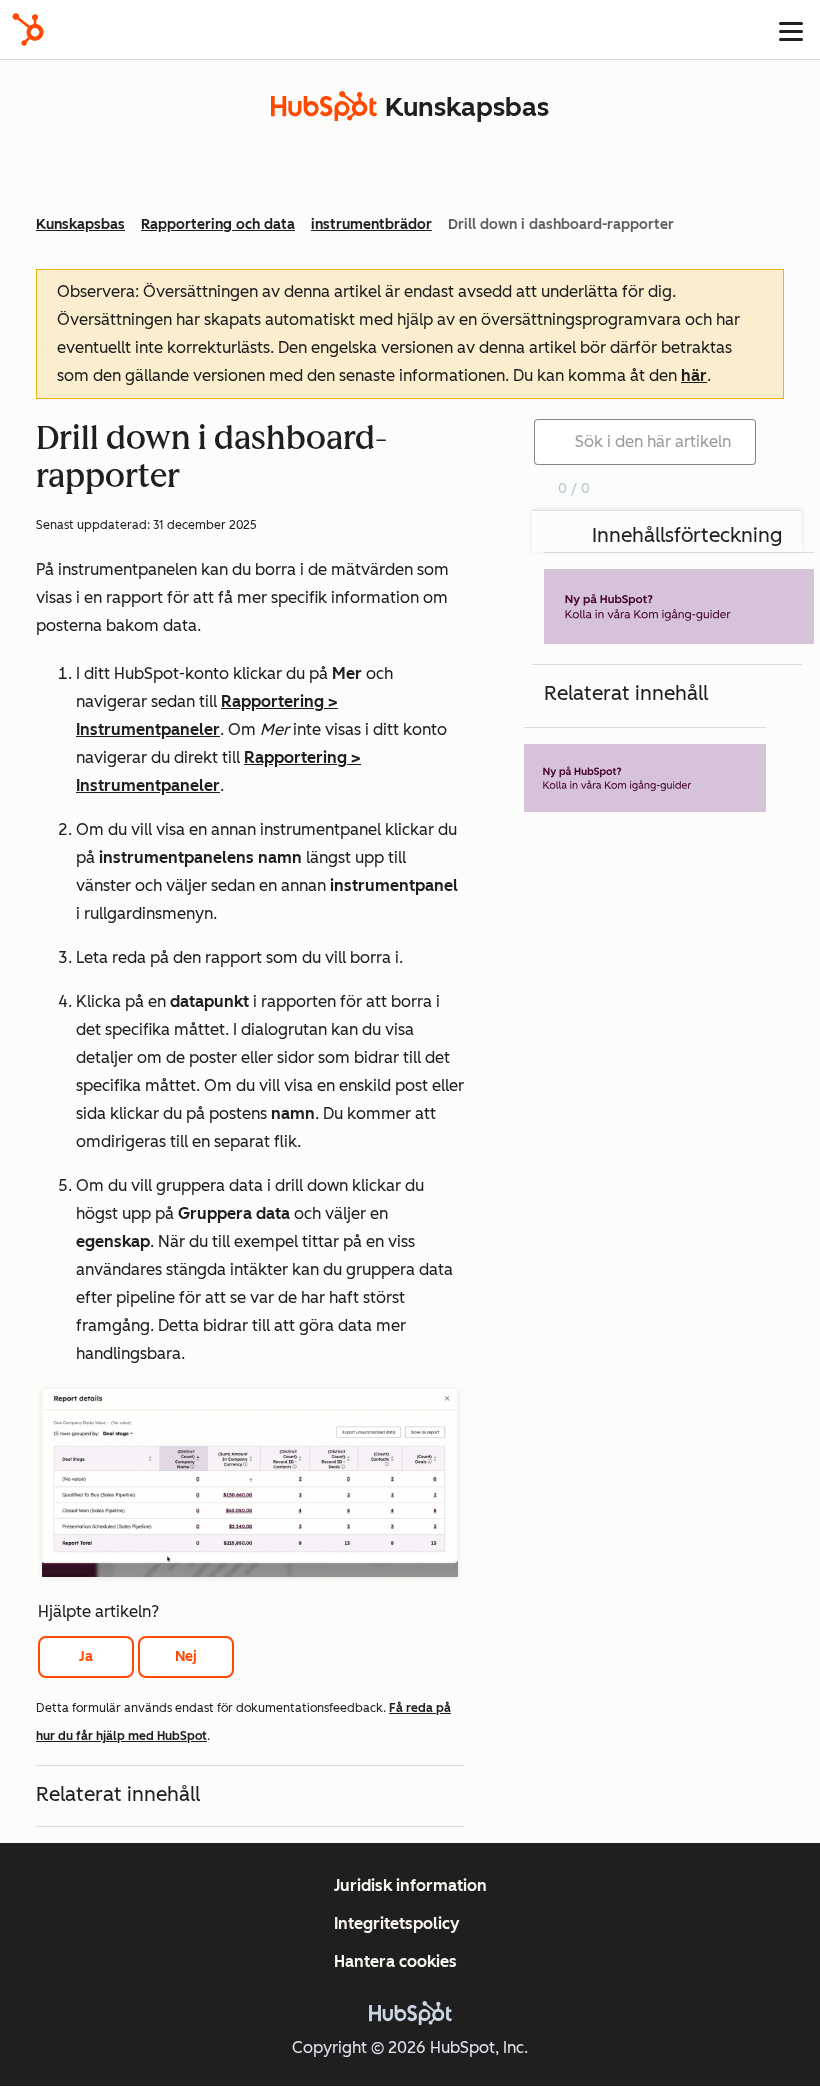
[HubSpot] (28, 29)
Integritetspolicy (397, 1923)
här (694, 375)
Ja (86, 1656)
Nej (186, 1656)
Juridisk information (410, 1885)
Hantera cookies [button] (395, 1961)
